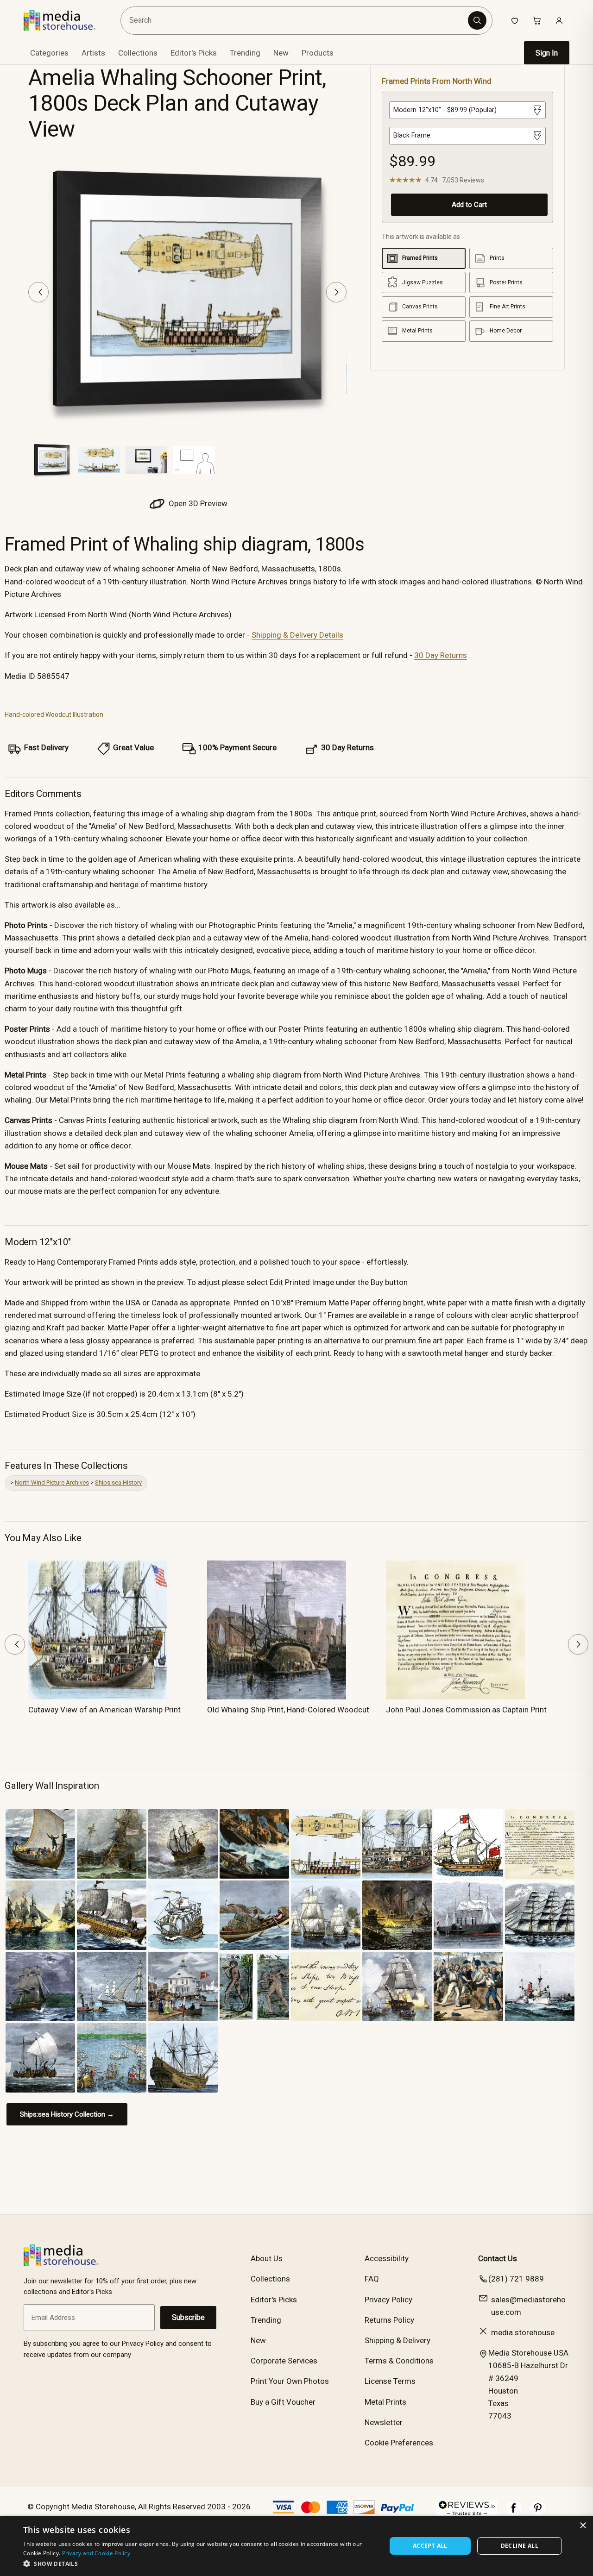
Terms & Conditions (399, 2361)
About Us (267, 2258)
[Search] (477, 20)
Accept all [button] (430, 2546)
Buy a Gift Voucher (283, 2402)
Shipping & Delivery (397, 2340)
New (281, 53)
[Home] (66, 20)
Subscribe (188, 2317)
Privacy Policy (388, 2300)
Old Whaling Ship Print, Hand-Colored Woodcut (288, 1710)
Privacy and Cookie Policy (96, 2553)
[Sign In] (559, 20)
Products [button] (318, 53)
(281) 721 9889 (516, 2279)
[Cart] (537, 20)
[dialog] (296, 2546)
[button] (199, 2563)
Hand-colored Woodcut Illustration (54, 715)
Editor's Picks (194, 53)
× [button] (583, 2526)
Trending (245, 53)
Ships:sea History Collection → (67, 2114)
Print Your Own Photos (290, 2381)
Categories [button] (49, 53)
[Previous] (38, 292)
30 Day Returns (441, 655)
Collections (138, 53)
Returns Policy (389, 2320)
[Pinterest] (538, 2513)
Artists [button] (93, 53)
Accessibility (387, 2258)
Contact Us (498, 2258)
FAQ (372, 2279)
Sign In (547, 53)
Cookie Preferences (399, 2443)
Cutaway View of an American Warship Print (104, 1710)
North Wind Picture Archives (52, 1482)
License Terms (390, 2381)
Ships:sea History (118, 1482)
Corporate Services (284, 2361)
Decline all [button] (520, 2546)
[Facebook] (514, 2513)
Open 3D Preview (197, 503)
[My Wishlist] (515, 20)
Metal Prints (385, 2402)
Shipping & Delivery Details (297, 635)
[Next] (336, 292)
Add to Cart (469, 205)
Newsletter (384, 2422)
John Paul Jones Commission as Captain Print (466, 1710)
